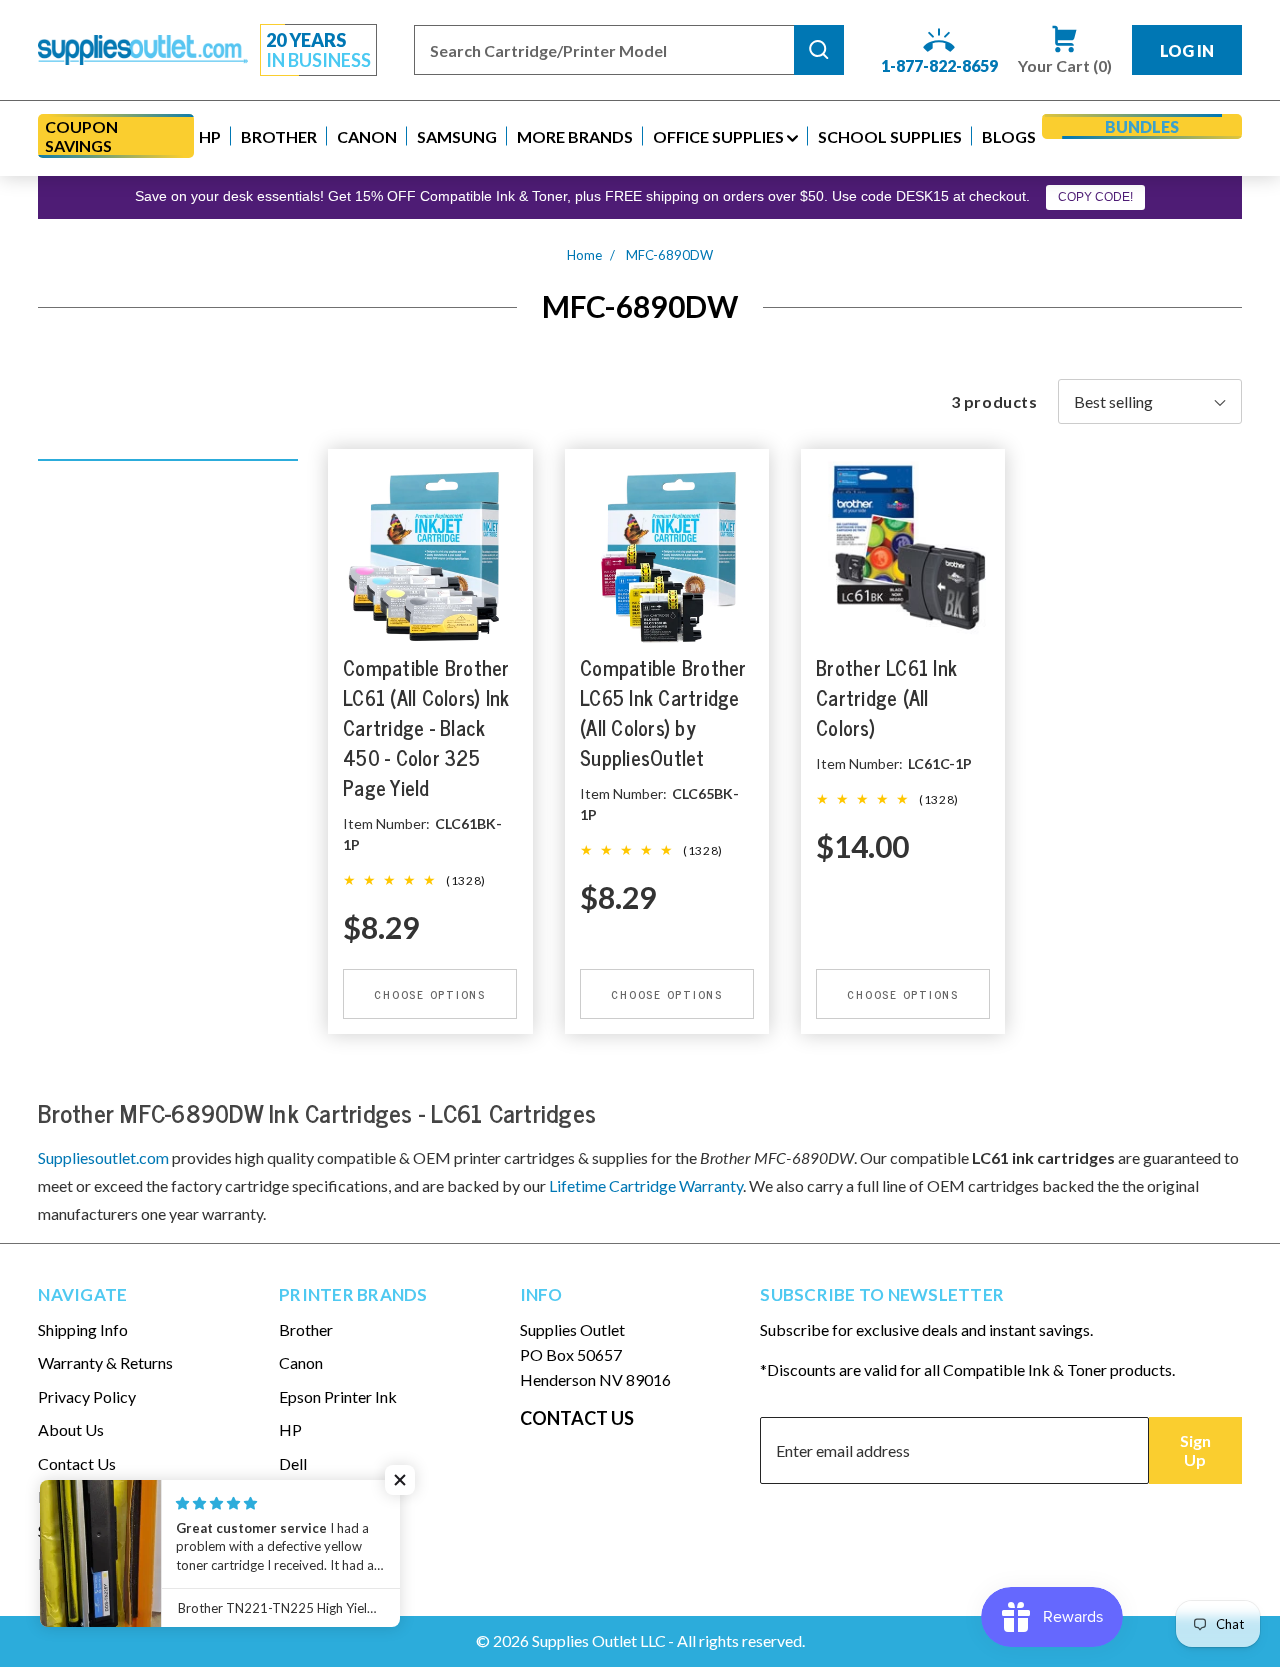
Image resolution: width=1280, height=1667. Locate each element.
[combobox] (604, 50)
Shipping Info (83, 1329)
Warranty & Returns (105, 1362)
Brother (306, 1329)
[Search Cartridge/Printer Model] (819, 50)
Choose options (431, 994)
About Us (71, 1429)
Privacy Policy (87, 1396)
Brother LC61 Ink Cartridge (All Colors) (886, 698)
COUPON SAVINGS (81, 136)
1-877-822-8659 (939, 65)
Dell (293, 1463)
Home (584, 255)
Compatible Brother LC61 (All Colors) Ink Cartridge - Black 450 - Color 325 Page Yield (426, 728)
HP (290, 1429)
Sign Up (1195, 1450)
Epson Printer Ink (338, 1396)
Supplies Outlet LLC (599, 1640)
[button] (210, 136)
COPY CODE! (1095, 197)
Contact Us (77, 1463)
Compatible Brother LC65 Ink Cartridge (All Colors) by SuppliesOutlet (663, 713)
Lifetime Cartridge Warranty (646, 1185)
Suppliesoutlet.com (103, 1157)
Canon (301, 1362)
